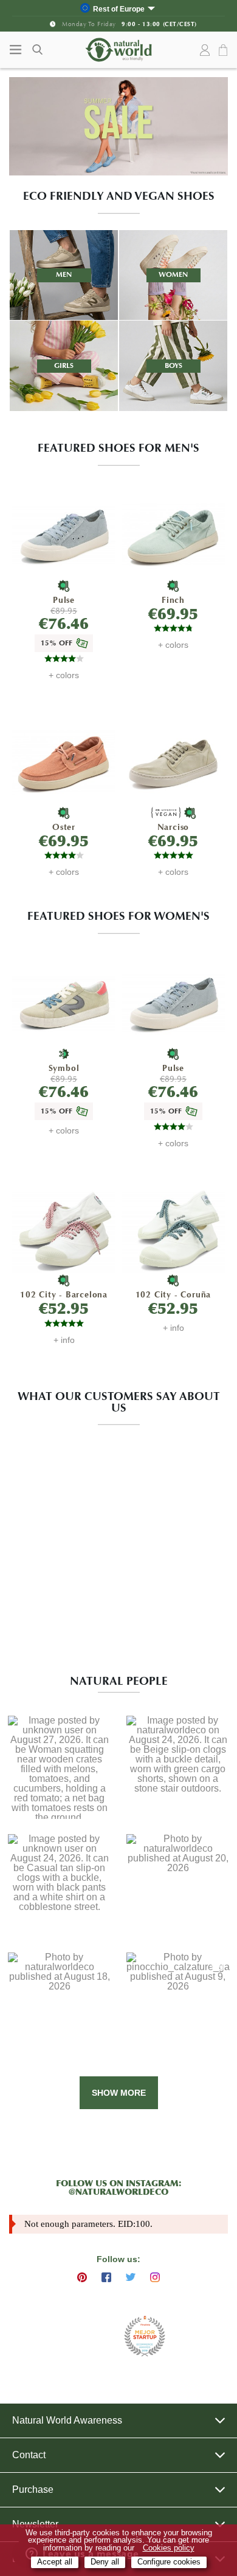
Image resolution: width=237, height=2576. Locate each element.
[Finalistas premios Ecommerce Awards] (145, 2337)
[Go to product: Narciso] (173, 763)
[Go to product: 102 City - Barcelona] (64, 1231)
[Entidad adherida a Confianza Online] (88, 2336)
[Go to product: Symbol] (64, 1004)
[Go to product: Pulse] (64, 536)
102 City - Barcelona (64, 1295)
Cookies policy (169, 2548)
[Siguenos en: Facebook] (106, 2277)
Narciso (173, 827)
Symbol (64, 1068)
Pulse (64, 600)
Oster (64, 827)
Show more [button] (119, 2093)
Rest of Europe (119, 9)
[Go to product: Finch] (173, 536)
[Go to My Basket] (225, 51)
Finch (173, 600)
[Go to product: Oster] (64, 763)
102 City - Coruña (173, 1295)
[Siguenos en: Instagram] (155, 2277)
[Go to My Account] (205, 50)
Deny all (105, 2562)
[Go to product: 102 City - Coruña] (173, 1231)
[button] (59, 1768)
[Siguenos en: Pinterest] (82, 2277)
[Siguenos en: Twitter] (131, 2277)
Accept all (55, 2562)
